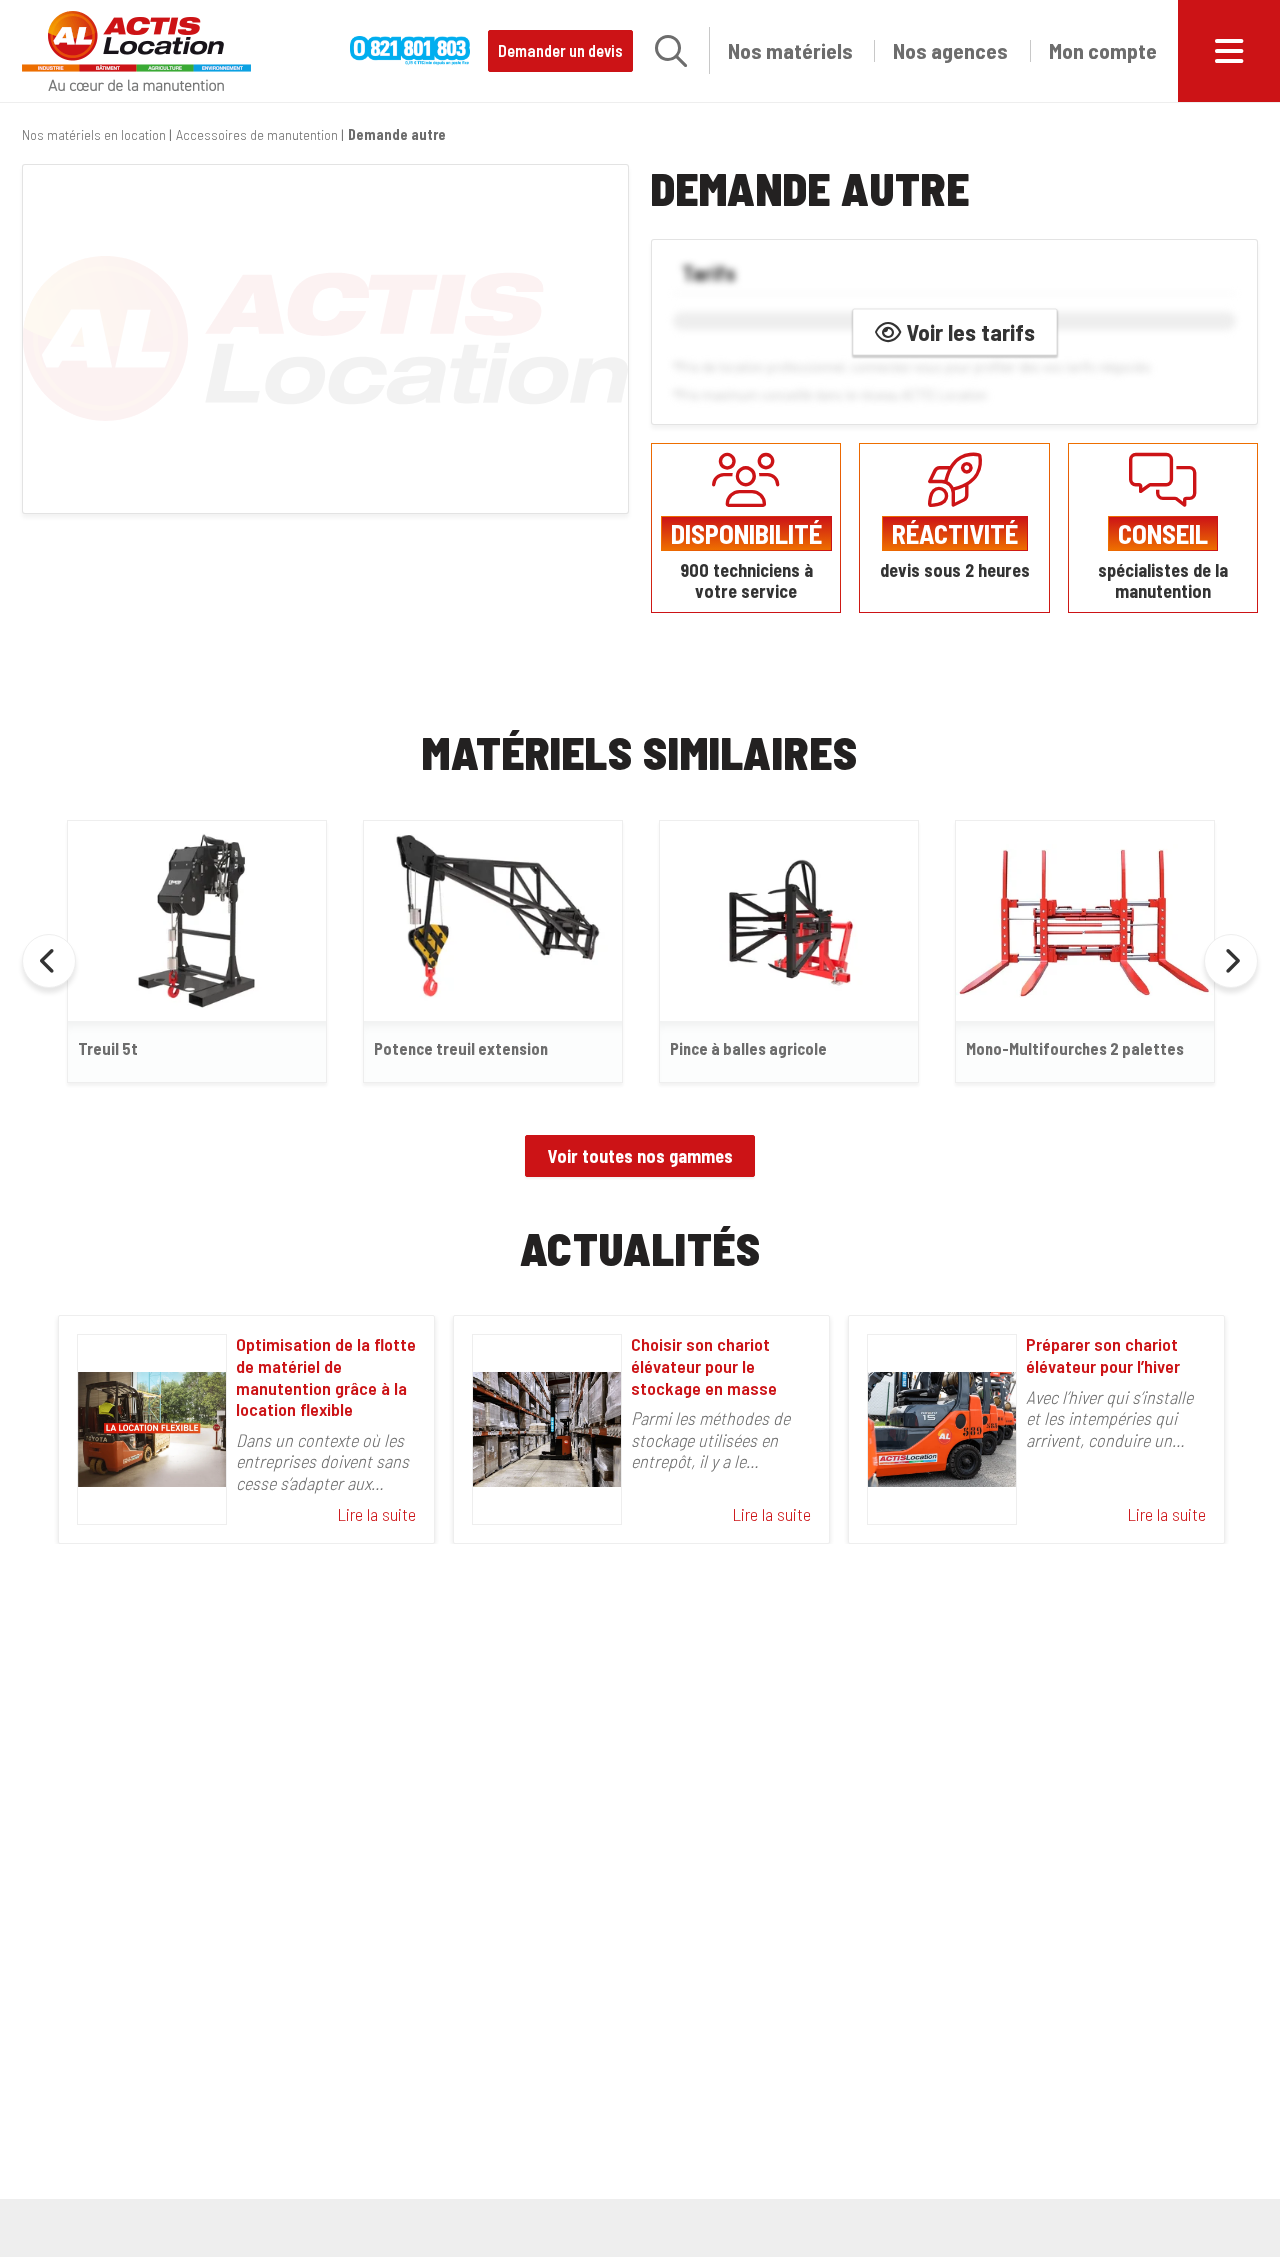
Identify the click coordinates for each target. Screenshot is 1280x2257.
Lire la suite (376, 1514)
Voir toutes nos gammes (640, 1156)
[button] (671, 51)
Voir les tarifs (968, 332)
